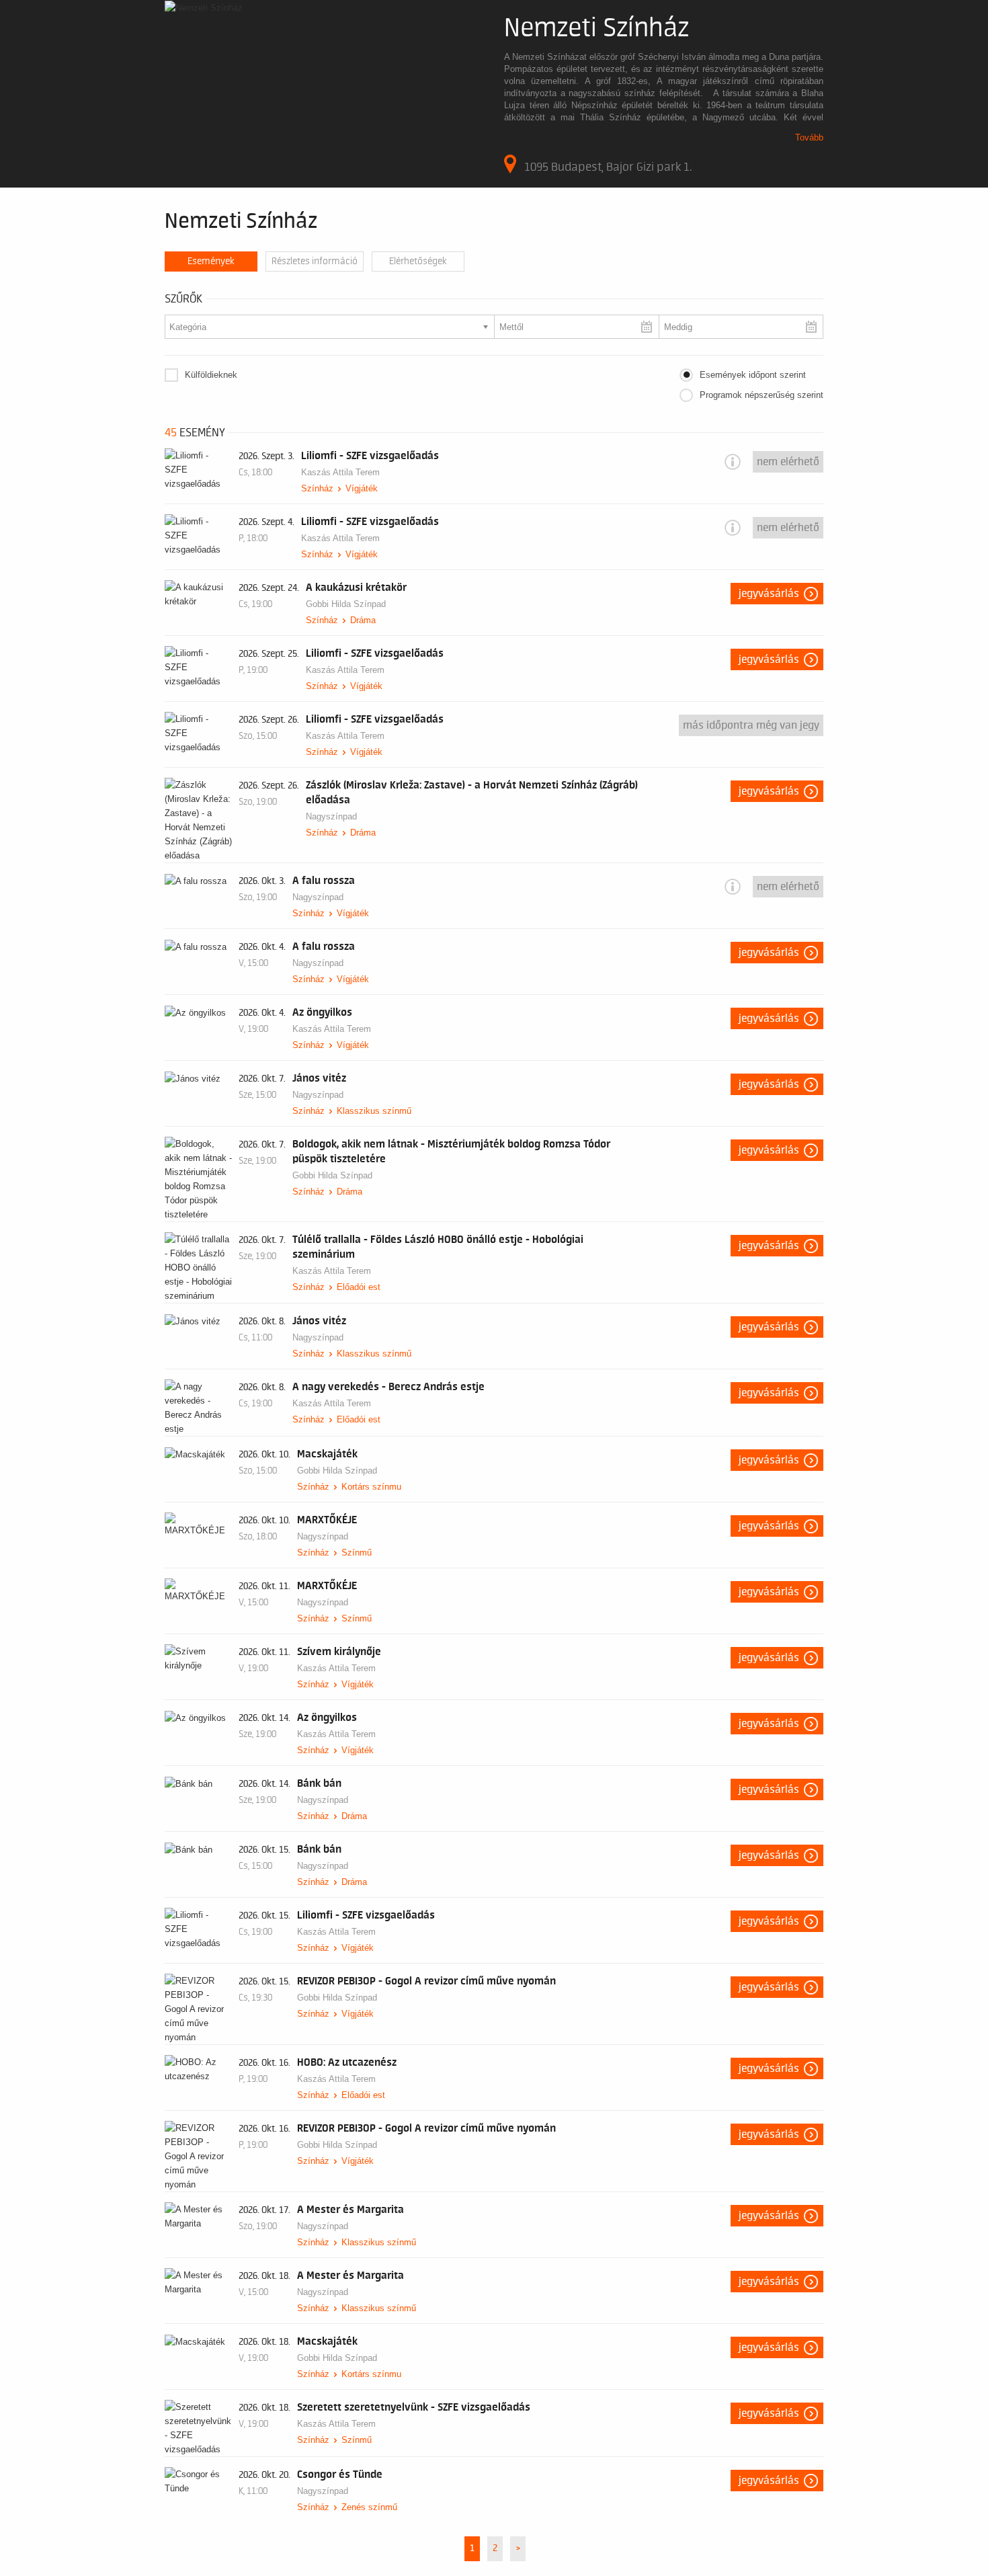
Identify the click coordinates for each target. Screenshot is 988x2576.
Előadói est (359, 1287)
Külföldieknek (211, 375)
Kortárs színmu (371, 1487)
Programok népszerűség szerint (761, 395)
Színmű (357, 1553)
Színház (317, 488)
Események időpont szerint (753, 375)
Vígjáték (362, 488)
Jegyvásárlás (769, 594)
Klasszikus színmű (374, 1111)
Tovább (809, 137)
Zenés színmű (369, 2507)
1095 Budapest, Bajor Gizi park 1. (608, 167)
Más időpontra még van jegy (751, 725)
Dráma (363, 620)
